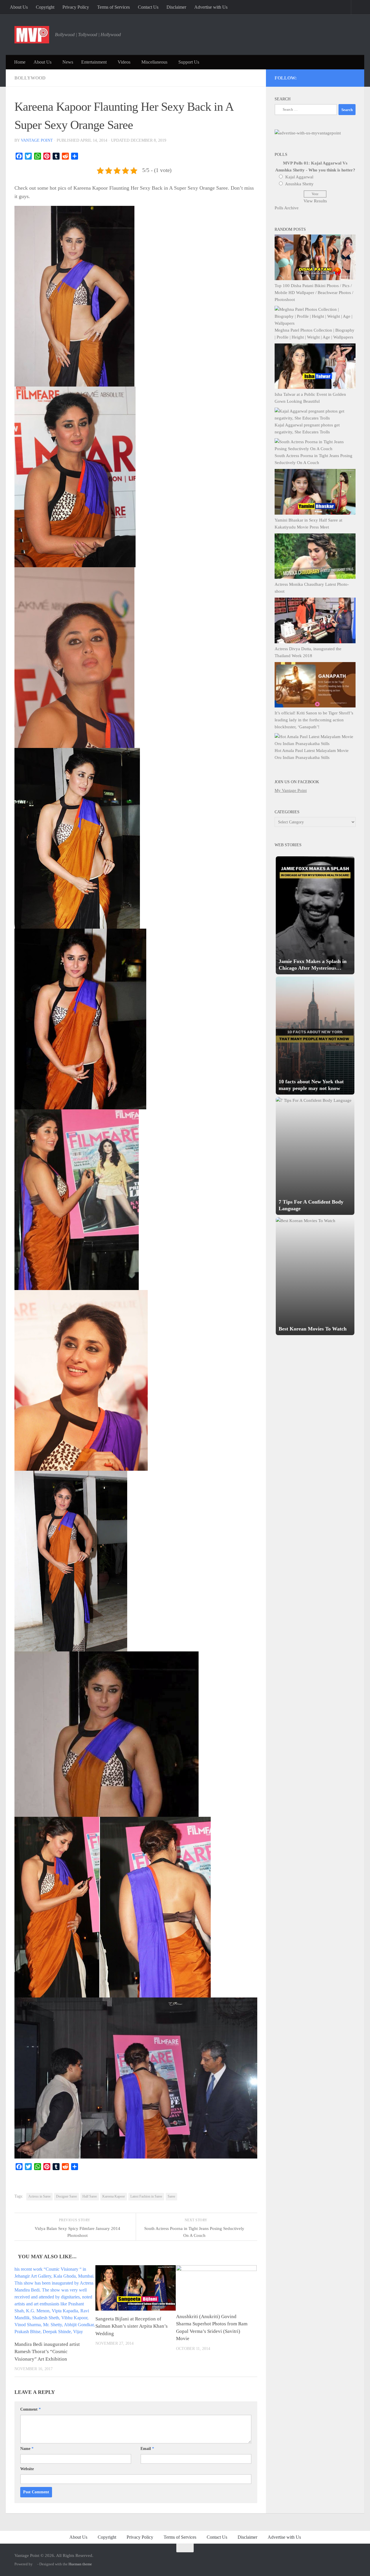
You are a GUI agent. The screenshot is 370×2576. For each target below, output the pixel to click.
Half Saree (90, 2196)
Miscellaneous (154, 62)
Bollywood (30, 78)
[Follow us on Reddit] (353, 77)
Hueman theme (80, 2564)
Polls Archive (287, 208)
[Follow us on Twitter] (314, 77)
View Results (315, 201)
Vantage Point (37, 140)
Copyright (45, 7)
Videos (124, 62)
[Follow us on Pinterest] (322, 77)
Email (147, 2449)
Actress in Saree (39, 2196)
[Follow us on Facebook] (329, 77)
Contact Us (148, 7)
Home (20, 62)
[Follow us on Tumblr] (337, 77)
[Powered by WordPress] (35, 2564)
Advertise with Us (211, 7)
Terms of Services (113, 7)
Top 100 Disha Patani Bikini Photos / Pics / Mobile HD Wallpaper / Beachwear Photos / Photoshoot (314, 293)
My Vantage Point (291, 790)
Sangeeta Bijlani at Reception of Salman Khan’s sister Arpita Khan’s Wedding (132, 2326)
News (68, 62)
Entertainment (94, 62)
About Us (19, 7)
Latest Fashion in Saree (146, 2196)
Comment (30, 2409)
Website (27, 2469)
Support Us (189, 62)
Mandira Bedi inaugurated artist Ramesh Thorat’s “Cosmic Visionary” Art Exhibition (47, 2352)
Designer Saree (66, 2196)
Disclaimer (176, 7)
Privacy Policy (76, 7)
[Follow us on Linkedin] (345, 77)
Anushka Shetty (299, 184)
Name (27, 2449)
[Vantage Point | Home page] (32, 35)
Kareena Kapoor (114, 2196)
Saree (171, 2196)
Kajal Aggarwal (299, 177)
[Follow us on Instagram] (306, 77)
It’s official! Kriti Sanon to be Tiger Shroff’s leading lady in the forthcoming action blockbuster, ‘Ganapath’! (314, 720)
